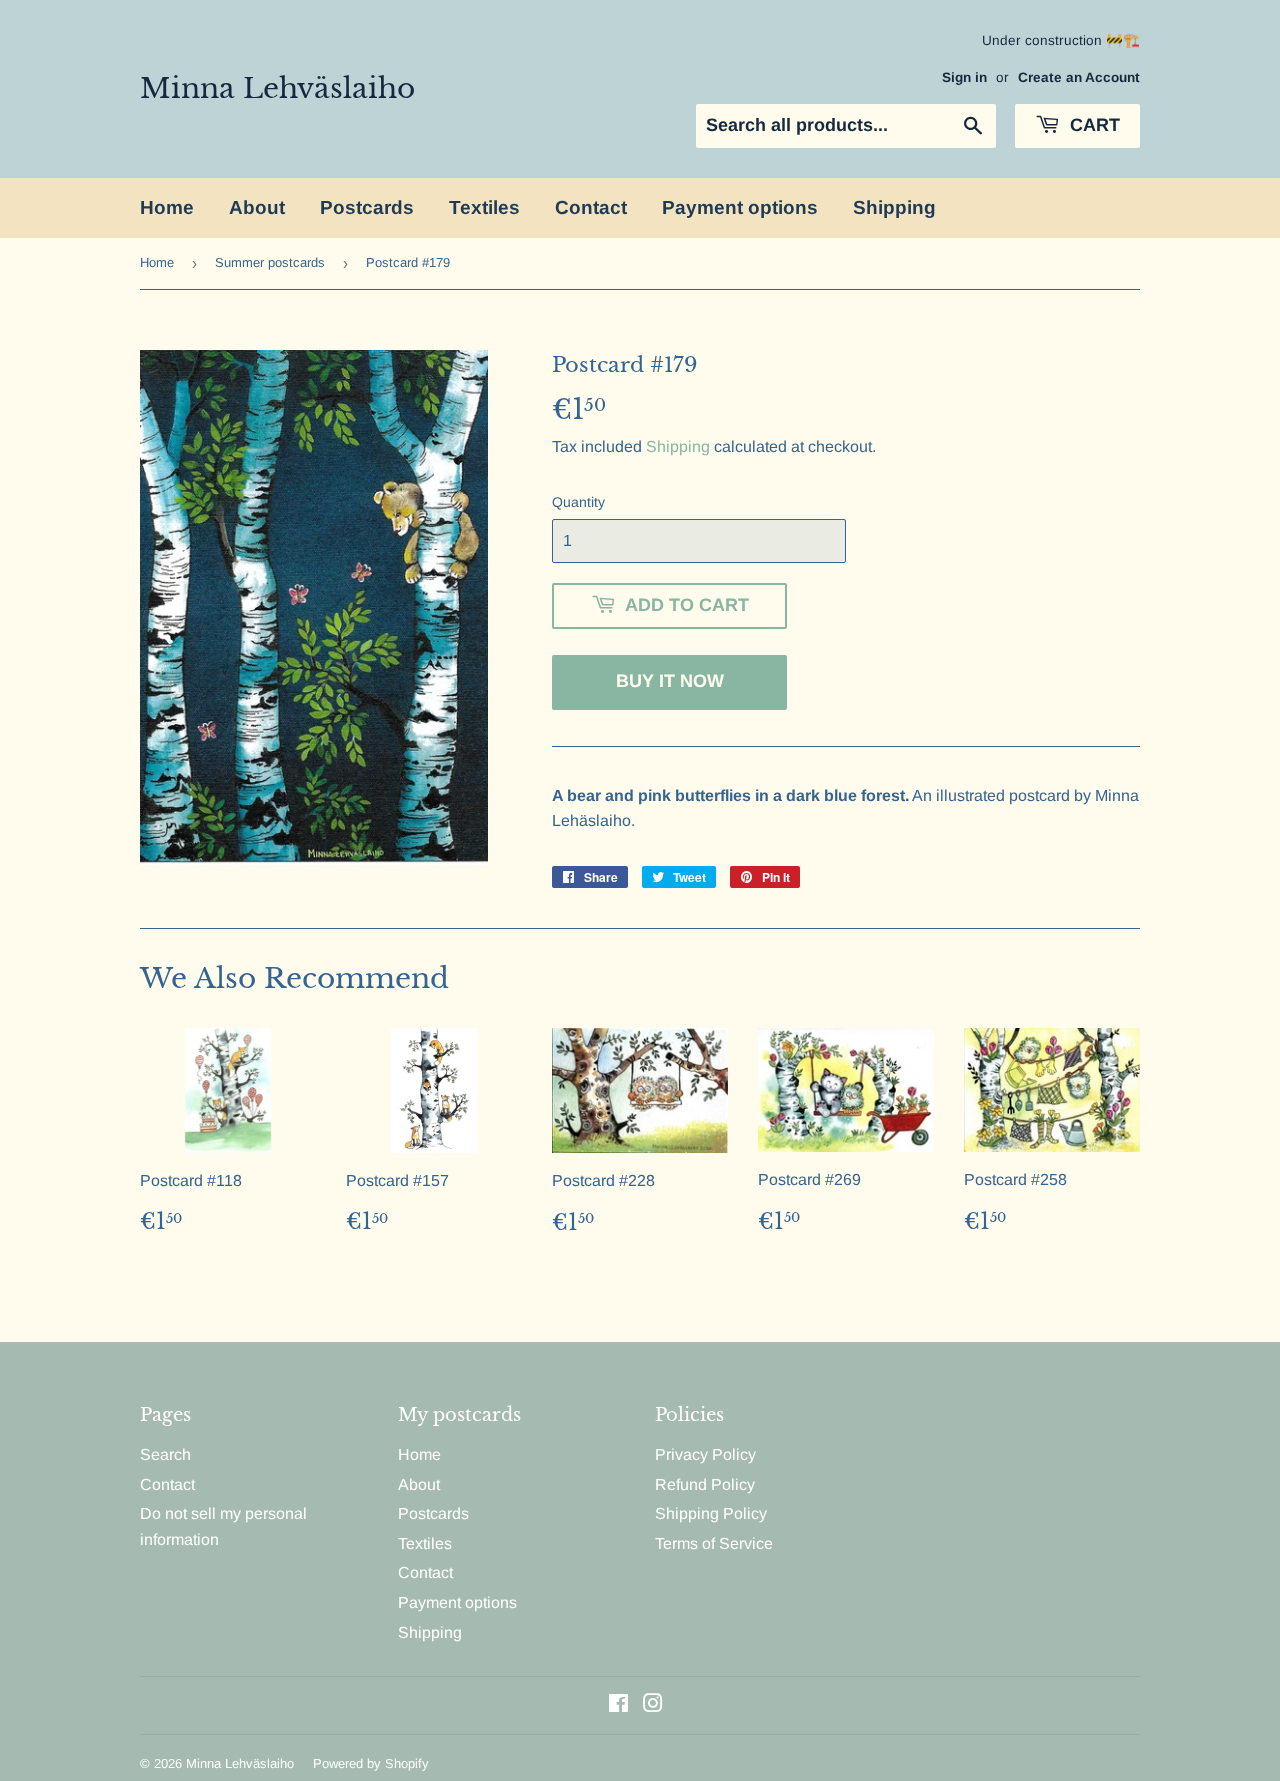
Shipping (894, 207)
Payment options (740, 207)
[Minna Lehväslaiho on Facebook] (618, 1705)
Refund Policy (705, 1484)
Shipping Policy (711, 1513)
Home (167, 207)
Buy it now (670, 681)
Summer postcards (270, 262)
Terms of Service (714, 1543)
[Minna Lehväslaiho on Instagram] (653, 1705)
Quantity (578, 502)
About (257, 207)
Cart (1092, 125)
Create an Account (1079, 77)
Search (165, 1454)
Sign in (964, 77)
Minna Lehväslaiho (277, 88)
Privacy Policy (705, 1454)
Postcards (367, 207)
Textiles (484, 207)
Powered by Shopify (371, 1763)
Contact (591, 207)
